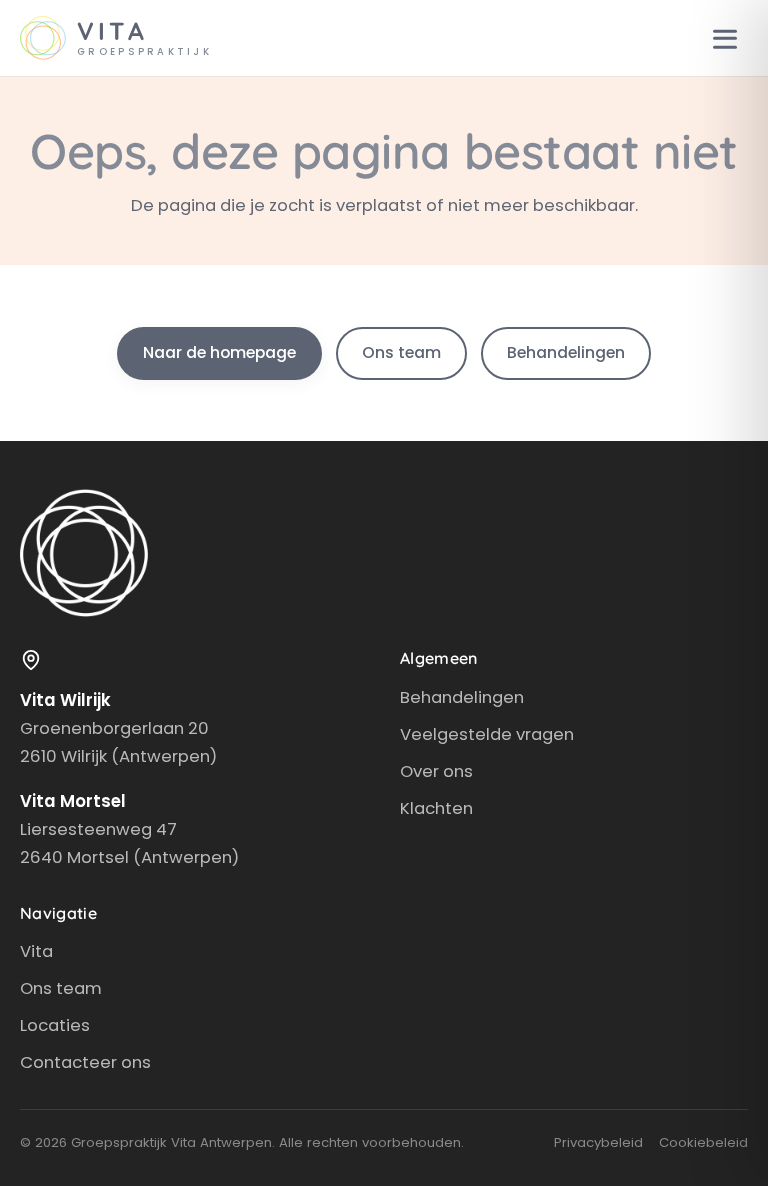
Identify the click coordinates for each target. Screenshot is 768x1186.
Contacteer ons (85, 1062)
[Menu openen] (725, 38)
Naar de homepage (219, 352)
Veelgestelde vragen (487, 734)
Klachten (436, 808)
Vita (36, 951)
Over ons (436, 771)
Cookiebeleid (703, 1142)
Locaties (55, 1025)
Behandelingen (566, 352)
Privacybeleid (598, 1142)
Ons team (401, 352)
